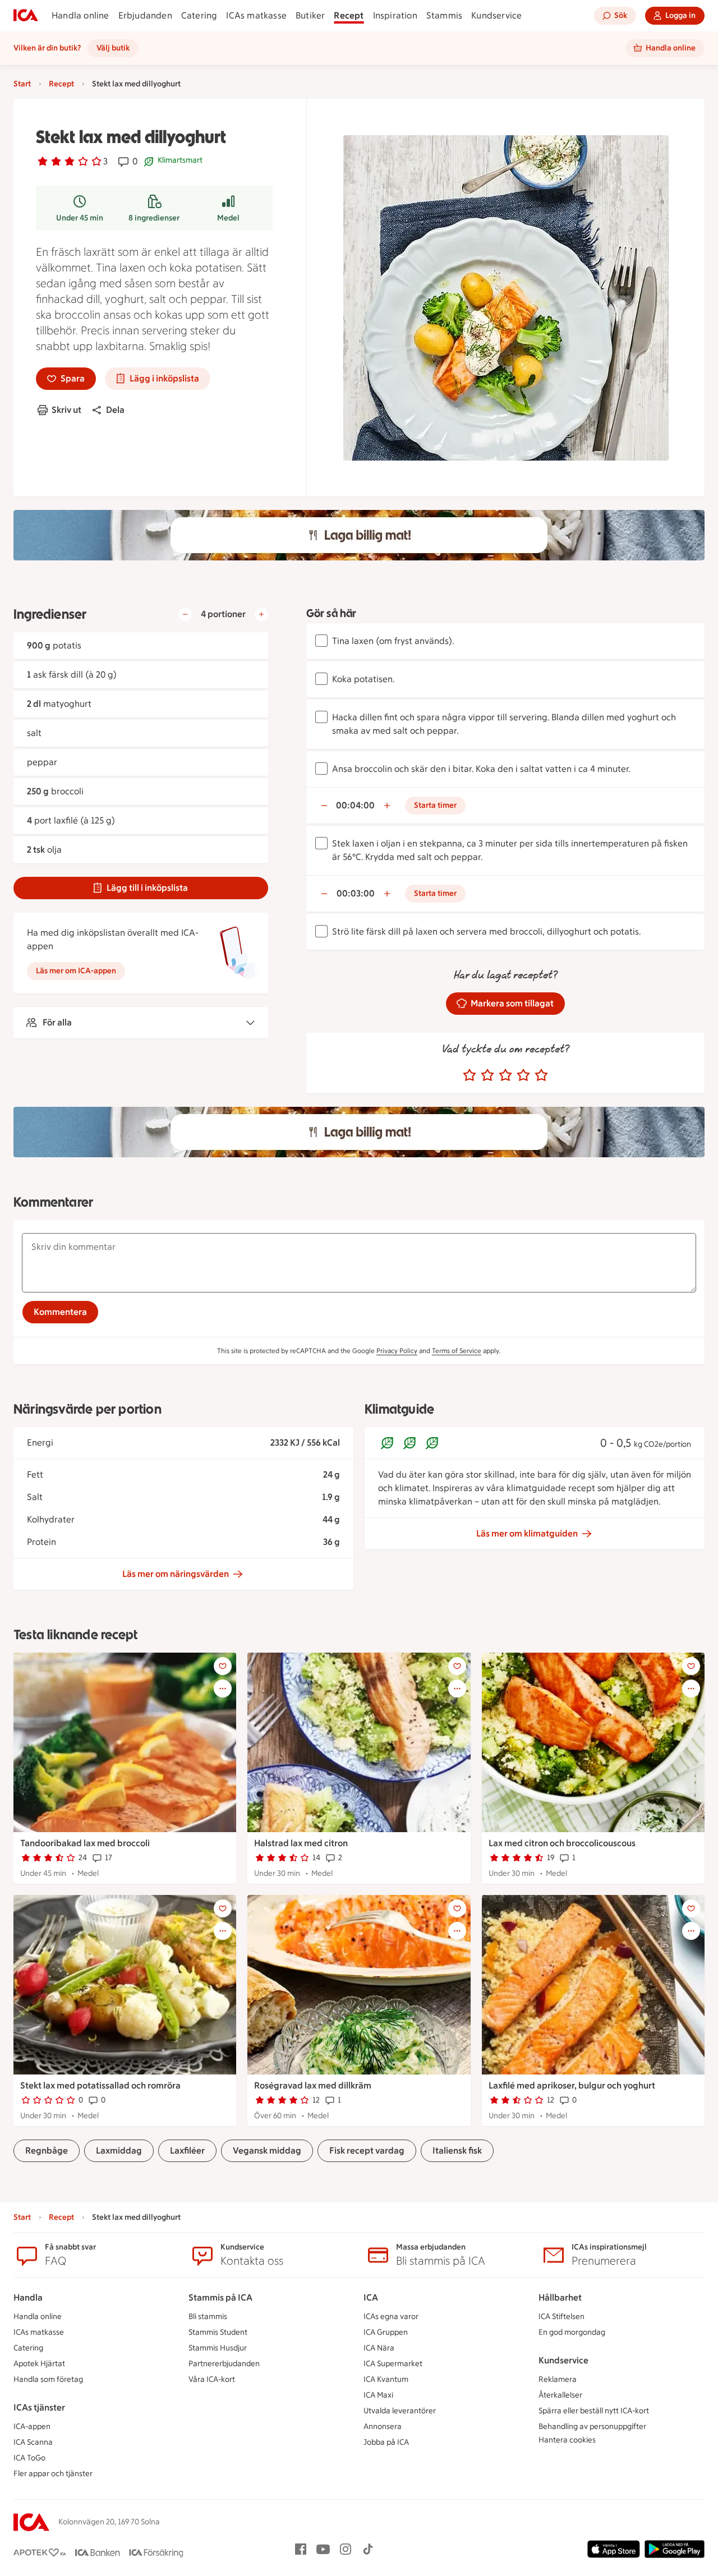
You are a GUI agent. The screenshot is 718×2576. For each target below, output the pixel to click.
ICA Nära (379, 2348)
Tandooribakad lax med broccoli (85, 1843)
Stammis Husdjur (218, 2348)
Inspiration (395, 15)
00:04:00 (355, 805)
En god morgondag (572, 2332)
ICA (371, 2297)
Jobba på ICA (386, 2442)
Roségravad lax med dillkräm (313, 2085)
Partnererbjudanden (224, 2364)
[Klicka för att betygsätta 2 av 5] (487, 1075)
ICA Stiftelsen (561, 2317)
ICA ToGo (29, 2458)
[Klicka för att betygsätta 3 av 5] (505, 1075)
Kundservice (496, 15)
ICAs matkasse (256, 15)
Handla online (80, 15)
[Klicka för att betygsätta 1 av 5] (470, 1075)
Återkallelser (560, 2395)
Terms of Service (457, 1351)
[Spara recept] (223, 1666)
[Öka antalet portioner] (261, 614)
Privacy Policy (397, 1351)
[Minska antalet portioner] (185, 614)
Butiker (310, 15)
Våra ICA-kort (212, 2379)
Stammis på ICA (220, 2297)
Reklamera (558, 2379)
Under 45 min (80, 218)
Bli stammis (208, 2317)
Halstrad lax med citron (301, 1843)
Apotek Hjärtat (39, 2364)
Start (22, 84)
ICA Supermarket (393, 2364)
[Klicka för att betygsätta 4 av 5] (523, 1075)
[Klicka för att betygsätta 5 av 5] (541, 1075)
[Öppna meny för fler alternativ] (223, 1689)
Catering (199, 15)
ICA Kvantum (386, 2379)
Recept (349, 15)
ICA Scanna (33, 2442)
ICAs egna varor (391, 2317)
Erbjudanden (145, 15)
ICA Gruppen (386, 2332)
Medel (228, 218)
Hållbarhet (560, 2297)
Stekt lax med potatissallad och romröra (100, 2085)
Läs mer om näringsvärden (176, 1574)
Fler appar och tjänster (53, 2474)
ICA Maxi (378, 2395)
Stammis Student (218, 2332)
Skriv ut (66, 410)
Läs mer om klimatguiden (527, 1533)
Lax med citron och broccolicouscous (562, 1843)
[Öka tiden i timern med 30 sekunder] (387, 806)
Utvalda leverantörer (400, 2411)
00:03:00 (356, 893)
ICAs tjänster (39, 2407)
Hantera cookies (567, 2440)
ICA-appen (32, 2427)
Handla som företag (48, 2379)
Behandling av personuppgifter (592, 2427)
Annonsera (383, 2427)
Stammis (444, 15)
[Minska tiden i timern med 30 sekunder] (324, 806)
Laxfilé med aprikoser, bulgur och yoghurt (572, 2085)
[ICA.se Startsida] (26, 16)
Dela (115, 410)
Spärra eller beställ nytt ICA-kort (594, 2411)
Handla (28, 2297)
